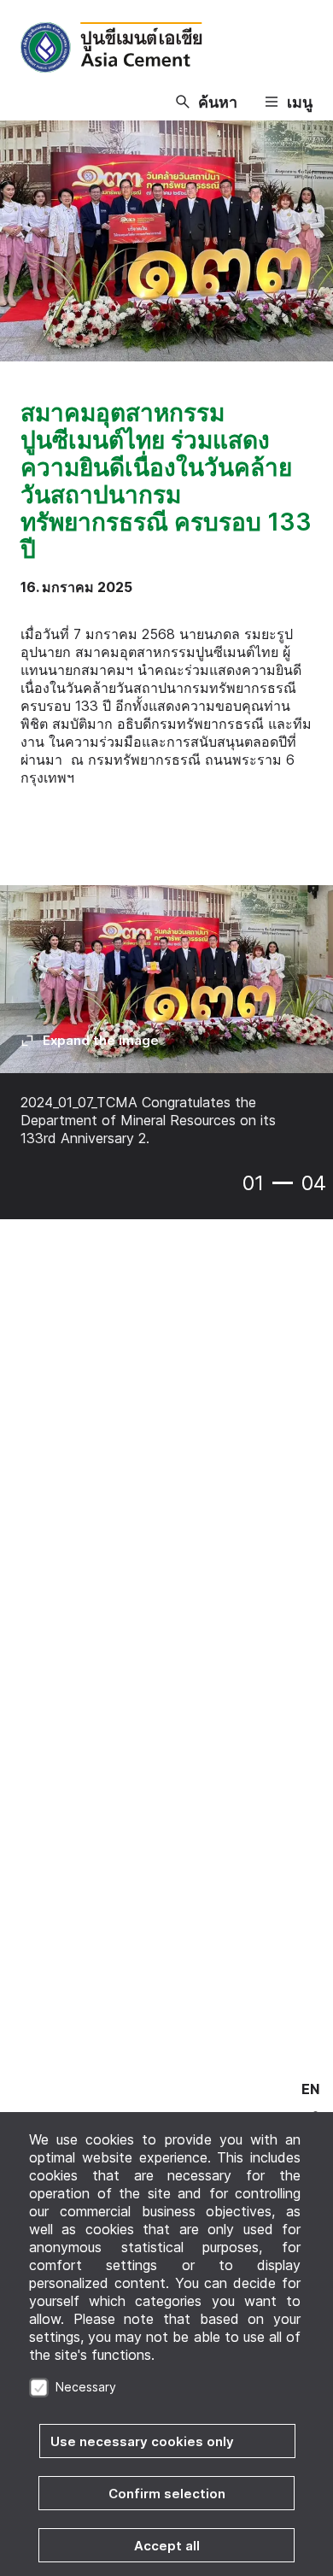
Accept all (167, 2546)
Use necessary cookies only (142, 2441)
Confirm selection (167, 2494)
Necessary (86, 2387)
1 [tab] (283, 1183)
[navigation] (310, 2089)
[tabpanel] (166, 1028)
